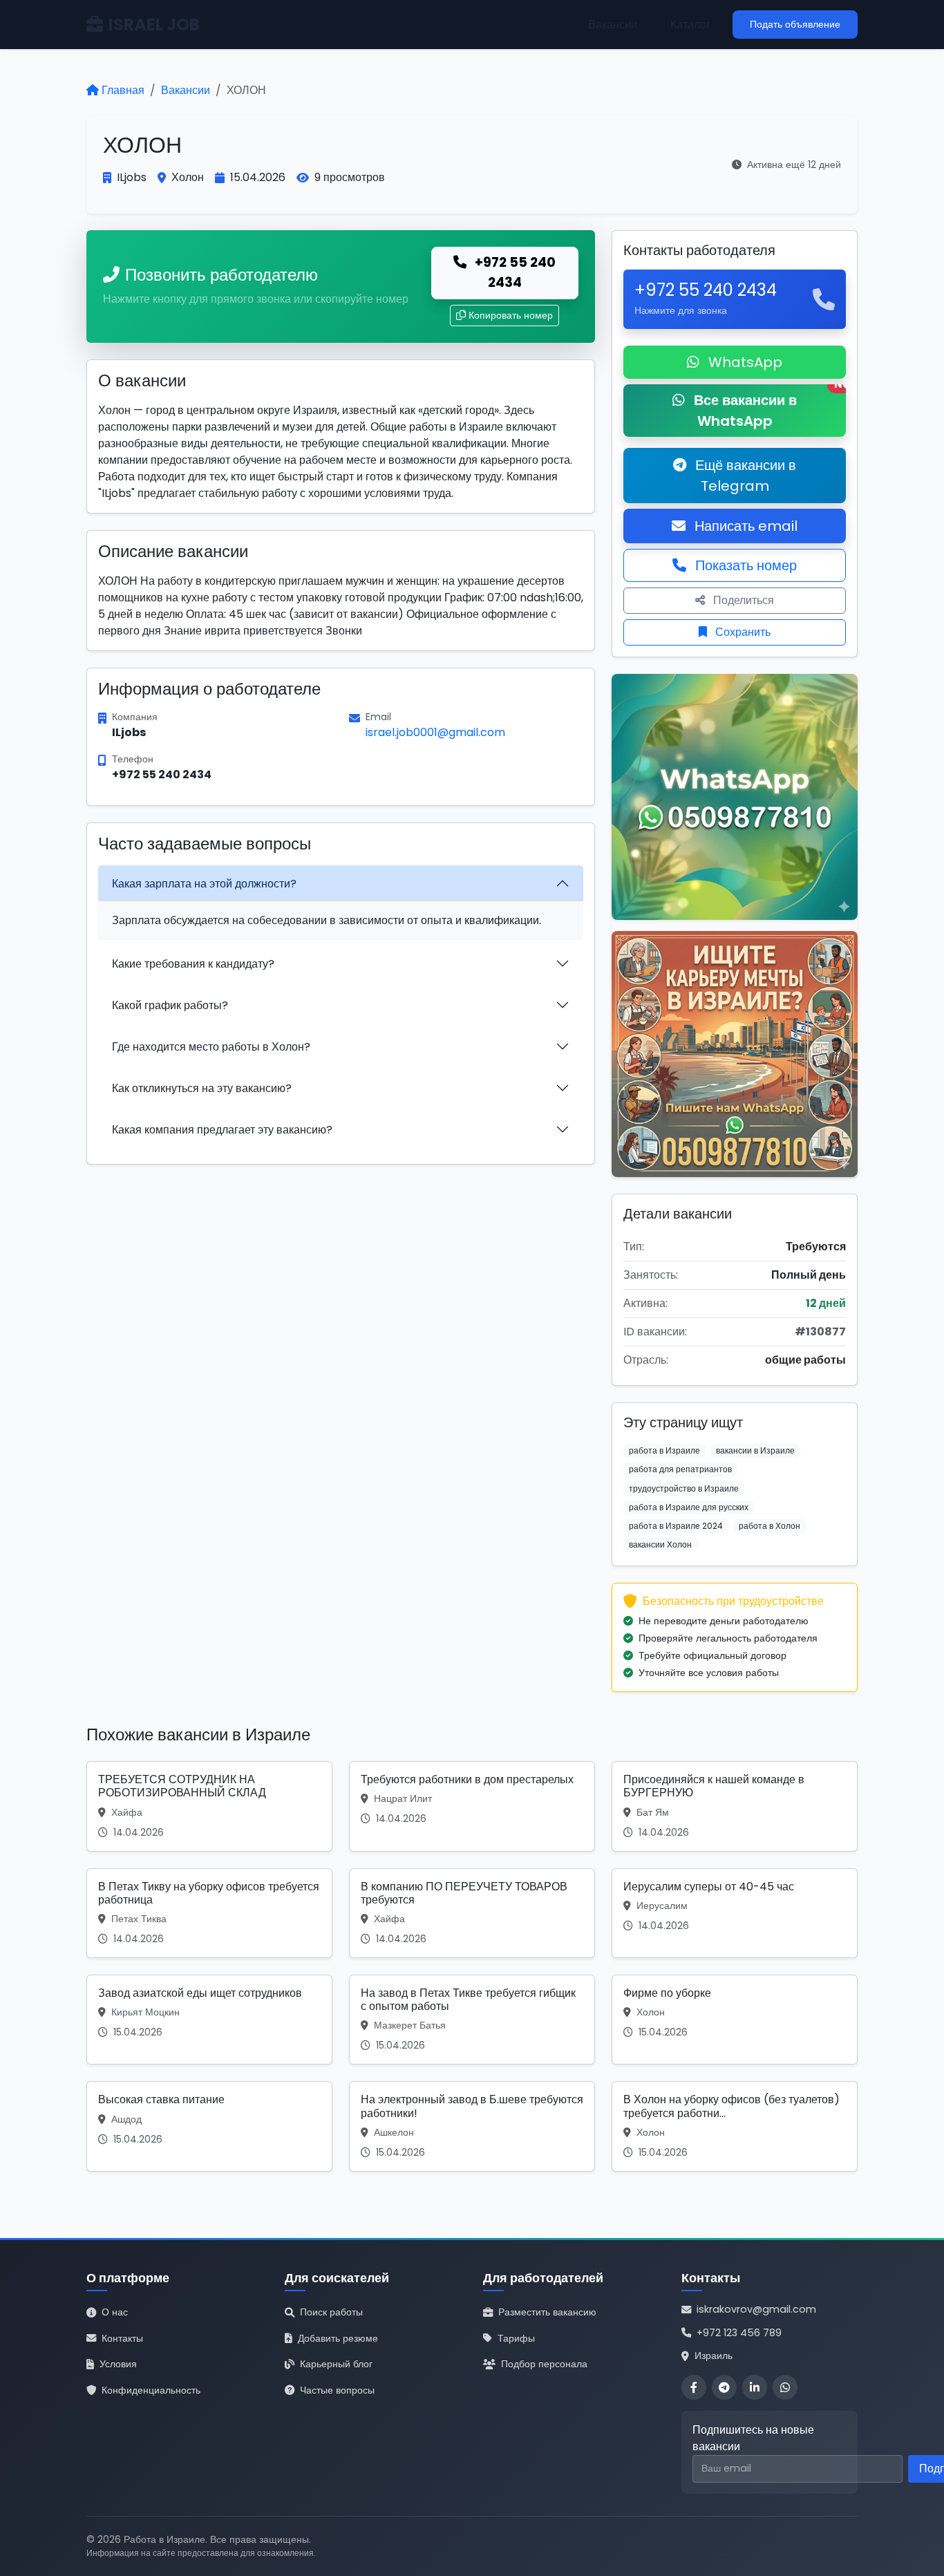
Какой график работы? (170, 1005)
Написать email (744, 526)
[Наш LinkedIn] (755, 2387)
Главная (123, 90)
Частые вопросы (337, 2390)
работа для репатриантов (680, 1469)
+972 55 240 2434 (514, 272)
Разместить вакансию (547, 2312)
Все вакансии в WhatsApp (768, 407)
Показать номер (744, 565)
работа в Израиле (664, 1450)
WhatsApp (744, 362)
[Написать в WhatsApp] (785, 2387)
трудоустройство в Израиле (684, 1488)
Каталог (690, 25)
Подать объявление (795, 24)
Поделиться (742, 600)
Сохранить (742, 632)
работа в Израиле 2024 (676, 1526)
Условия (118, 2364)
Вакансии (613, 25)
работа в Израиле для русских (689, 1507)
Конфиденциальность (151, 2390)
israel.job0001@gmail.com (435, 732)
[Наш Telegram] (724, 2387)
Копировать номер (511, 315)
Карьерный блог (336, 2364)
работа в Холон (770, 1526)
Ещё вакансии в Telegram (744, 476)
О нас (115, 2312)
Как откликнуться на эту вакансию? (202, 1088)
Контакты (122, 2338)
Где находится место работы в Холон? (211, 1047)
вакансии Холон (660, 1544)
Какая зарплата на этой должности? (204, 884)
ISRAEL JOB (154, 25)
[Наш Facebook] (694, 2387)
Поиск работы (331, 2312)
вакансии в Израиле (755, 1450)
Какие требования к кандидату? (193, 964)
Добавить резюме (338, 2338)
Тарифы (516, 2338)
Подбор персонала (544, 2364)
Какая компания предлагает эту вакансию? (222, 1130)
